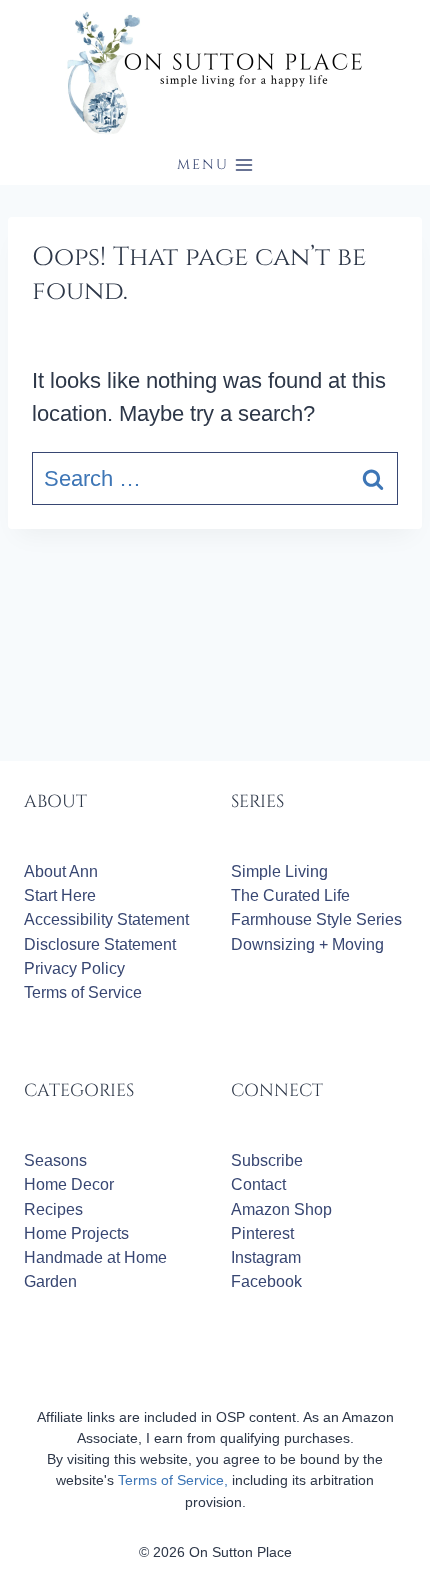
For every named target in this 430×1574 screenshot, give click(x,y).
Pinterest (262, 1233)
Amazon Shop (281, 1209)
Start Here (60, 895)
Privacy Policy (74, 968)
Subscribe (267, 1160)
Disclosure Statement (100, 944)
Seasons (55, 1160)
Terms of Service (83, 992)
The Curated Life (290, 895)
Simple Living (279, 871)
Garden (50, 1281)
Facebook (266, 1281)
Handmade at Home (95, 1257)
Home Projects (76, 1233)
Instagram (266, 1257)
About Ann (61, 871)
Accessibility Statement (106, 919)
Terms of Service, (173, 1480)
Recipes (53, 1209)
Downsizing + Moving (307, 944)
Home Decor (69, 1184)
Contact (258, 1184)
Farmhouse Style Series (316, 919)
